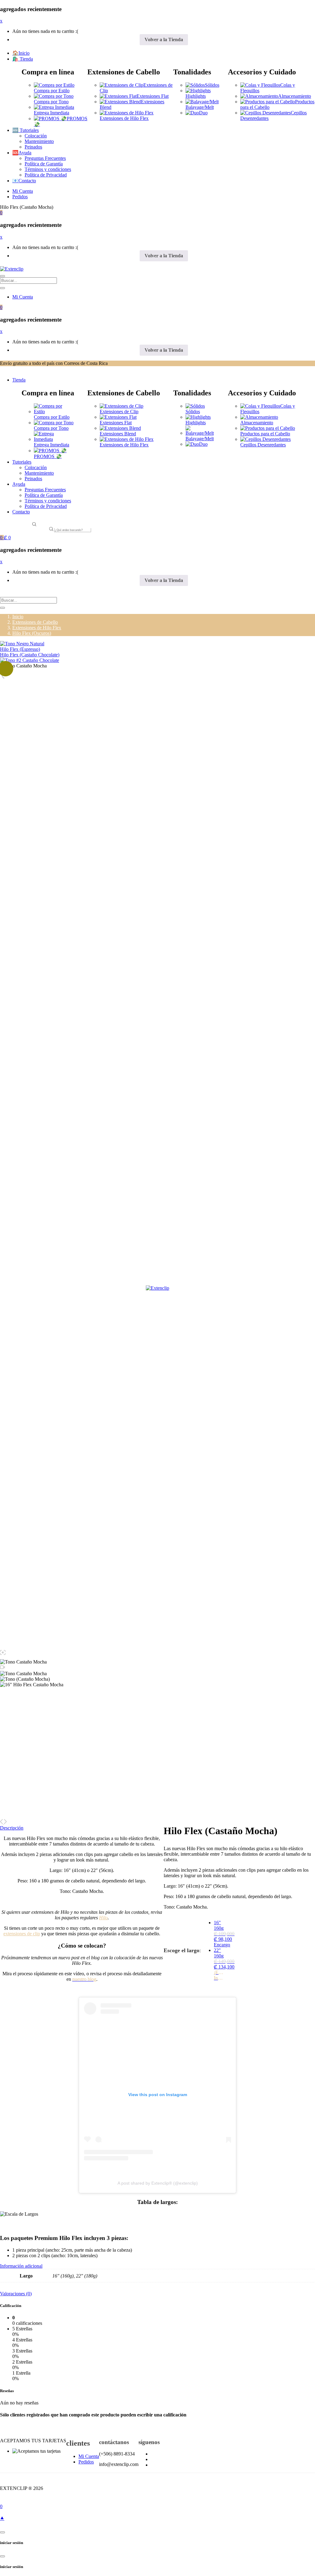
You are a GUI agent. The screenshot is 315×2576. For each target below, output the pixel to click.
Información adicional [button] (21, 2266)
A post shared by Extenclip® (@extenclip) (158, 2183)
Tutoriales (22, 462)
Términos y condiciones (48, 169)
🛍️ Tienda (23, 59)
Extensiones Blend (118, 434)
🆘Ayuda (22, 153)
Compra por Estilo (52, 91)
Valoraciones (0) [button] (16, 2294)
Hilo (103, 1918)
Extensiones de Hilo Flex (124, 118)
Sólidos (212, 85)
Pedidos (20, 197)
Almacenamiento (295, 96)
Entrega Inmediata (52, 113)
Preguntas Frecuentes (45, 158)
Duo (203, 113)
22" (219, 1964)
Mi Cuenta (23, 191)
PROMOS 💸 (48, 456)
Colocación (36, 136)
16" (219, 1934)
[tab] (157, 2266)
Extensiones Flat (153, 96)
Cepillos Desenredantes (263, 445)
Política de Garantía (44, 164)
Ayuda (19, 484)
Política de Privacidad (46, 175)
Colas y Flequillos (268, 409)
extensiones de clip (22, 1934)
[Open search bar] (34, 525)
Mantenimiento (39, 141)
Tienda (19, 380)
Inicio (18, 617)
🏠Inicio (21, 53)
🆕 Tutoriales (26, 130)
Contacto (21, 512)
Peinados (33, 147)
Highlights (196, 96)
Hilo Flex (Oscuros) (32, 633)
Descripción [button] (12, 1828)
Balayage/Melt (200, 107)
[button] (1, 213)
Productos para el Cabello (265, 434)
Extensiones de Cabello (35, 622)
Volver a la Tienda (164, 40)
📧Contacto (24, 181)
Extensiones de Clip (119, 412)
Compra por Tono (51, 102)
